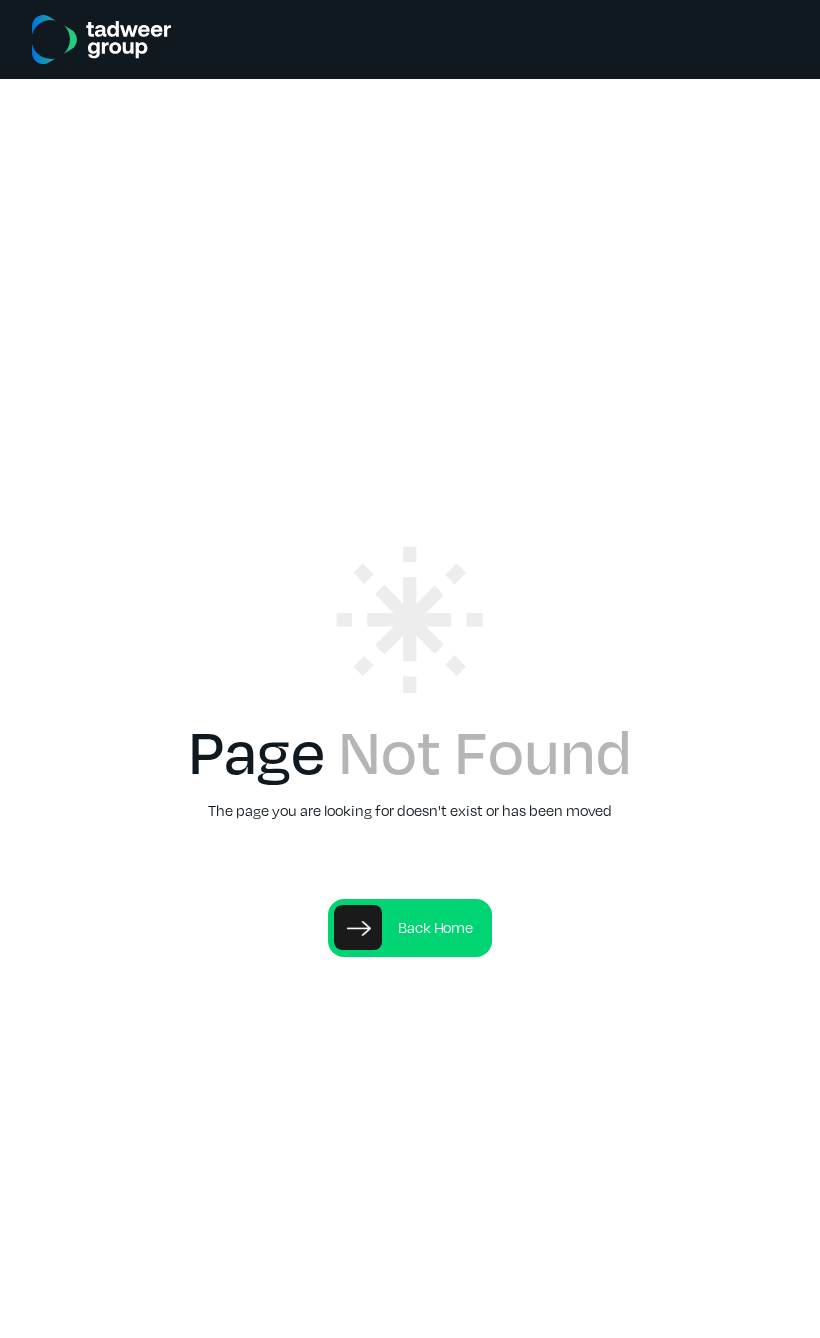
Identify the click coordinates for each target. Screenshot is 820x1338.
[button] (758, 40)
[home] (101, 39)
